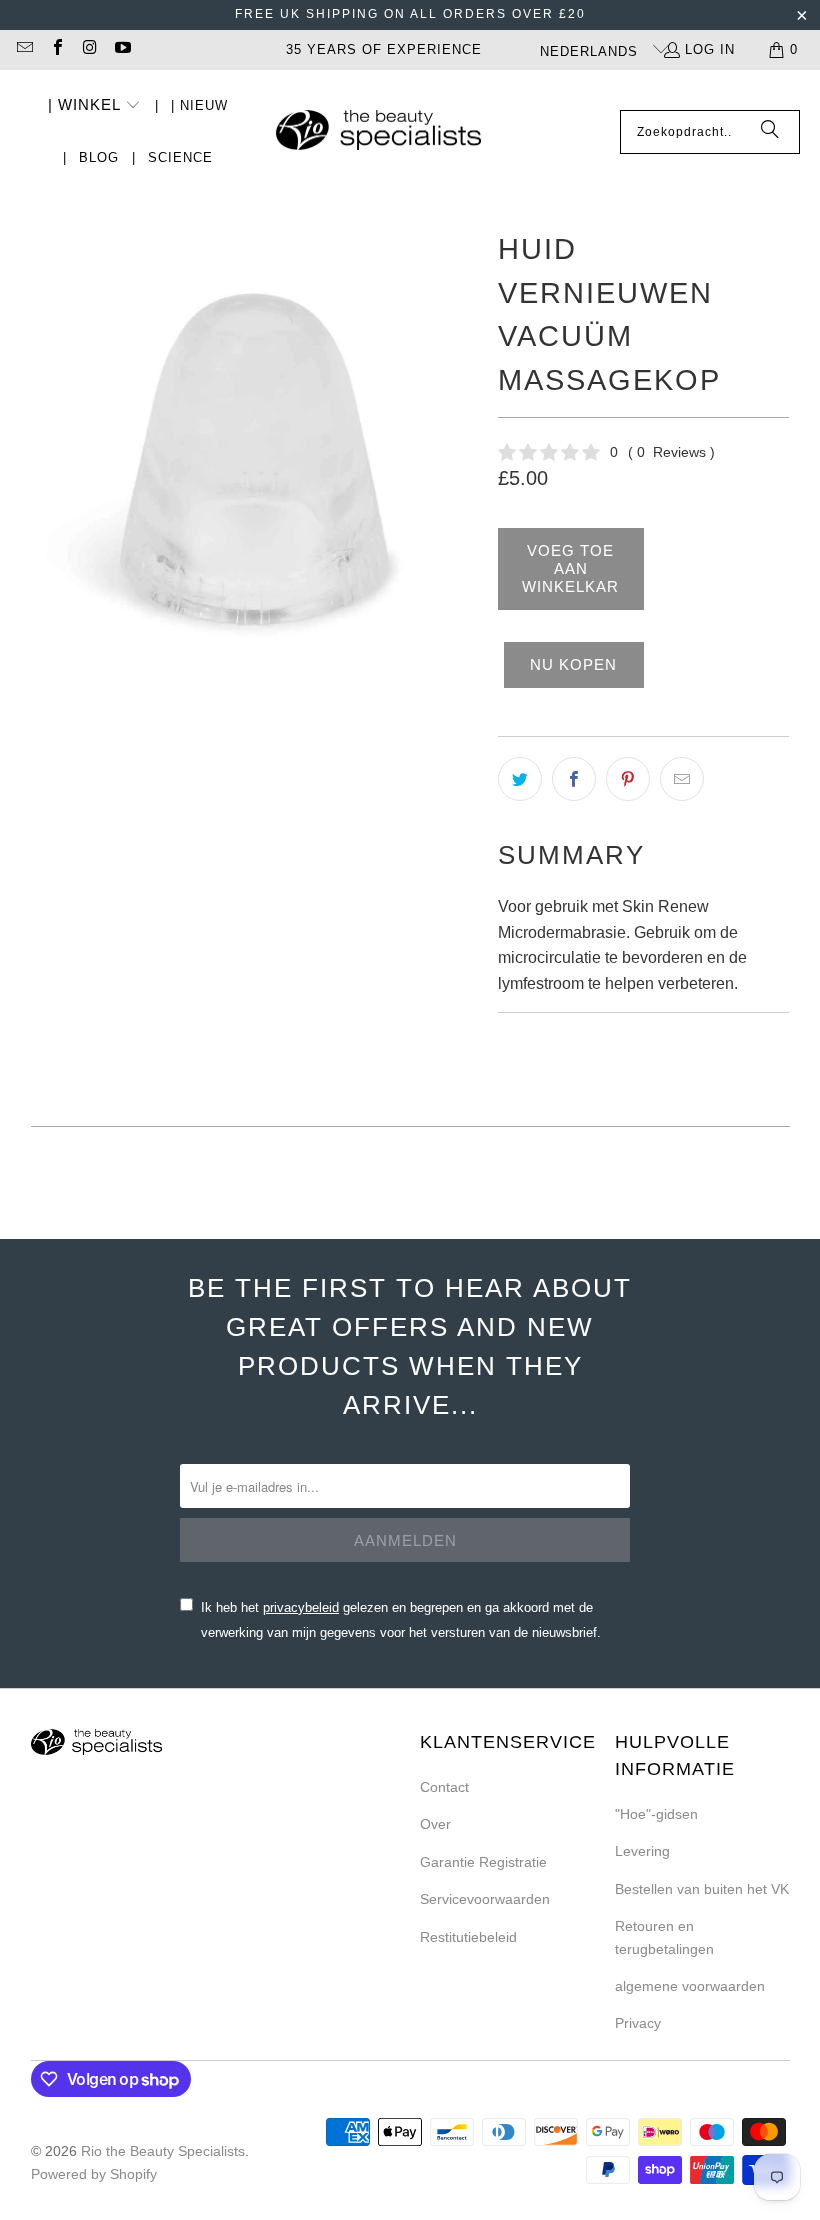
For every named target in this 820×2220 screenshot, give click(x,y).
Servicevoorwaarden (485, 1899)
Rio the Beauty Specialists (163, 2151)
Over (435, 1824)
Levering (642, 1851)
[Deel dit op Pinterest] (628, 779)
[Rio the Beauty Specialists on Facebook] (56, 49)
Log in (710, 49)
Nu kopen (573, 664)
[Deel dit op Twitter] (520, 779)
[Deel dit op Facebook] (574, 779)
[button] (94, 106)
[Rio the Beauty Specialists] (378, 132)
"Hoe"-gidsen (656, 1814)
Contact (444, 1787)
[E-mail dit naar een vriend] (682, 779)
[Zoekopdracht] (770, 132)
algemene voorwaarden (690, 1986)
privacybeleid (301, 1607)
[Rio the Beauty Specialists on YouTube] (121, 49)
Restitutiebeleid (468, 1937)
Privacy (638, 2023)
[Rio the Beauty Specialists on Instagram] (89, 49)
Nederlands (591, 51)
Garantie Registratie (483, 1862)
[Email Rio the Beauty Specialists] (24, 49)
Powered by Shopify (94, 2174)
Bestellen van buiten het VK (702, 1889)
